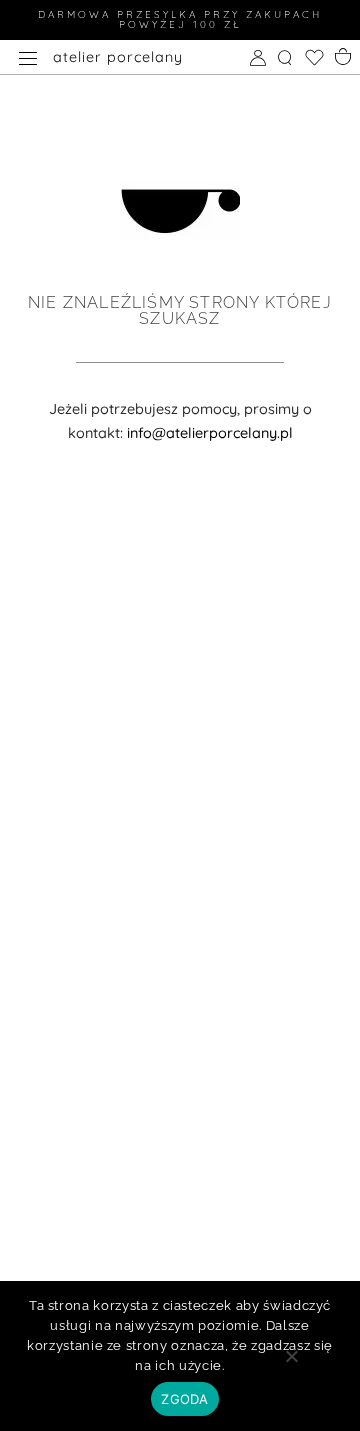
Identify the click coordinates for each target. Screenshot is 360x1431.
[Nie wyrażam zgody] (291, 1363)
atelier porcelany (118, 57)
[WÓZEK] (344, 55)
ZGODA (184, 1399)
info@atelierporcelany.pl (210, 433)
